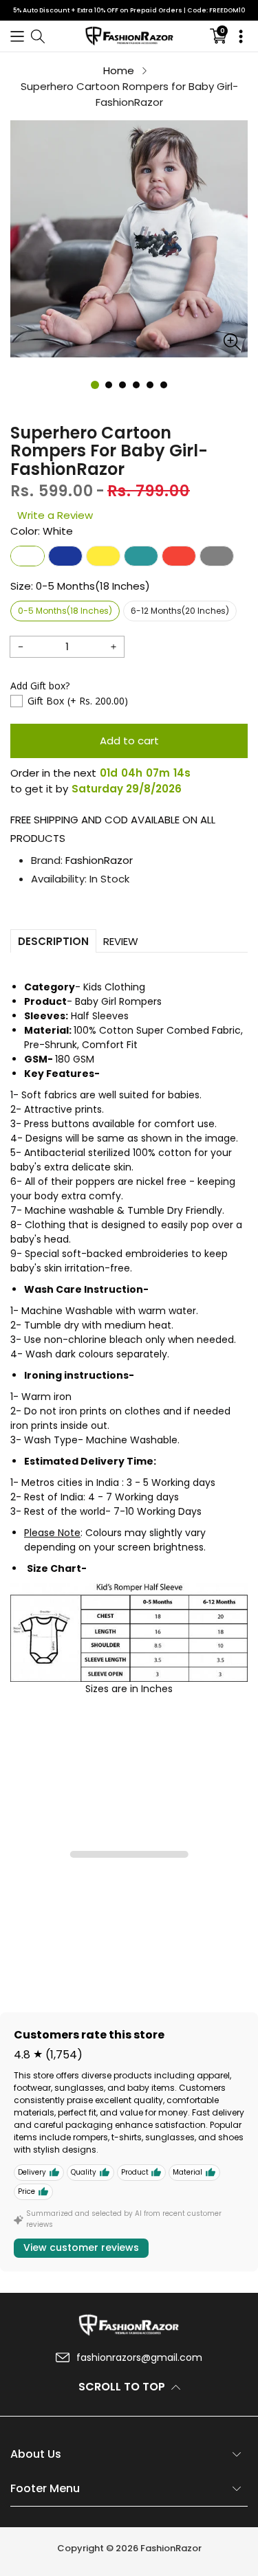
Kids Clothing (114, 987)
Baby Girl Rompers (118, 1001)
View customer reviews (81, 2247)
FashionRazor (99, 860)
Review (121, 941)
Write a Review (55, 515)
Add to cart (129, 741)
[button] (17, 36)
